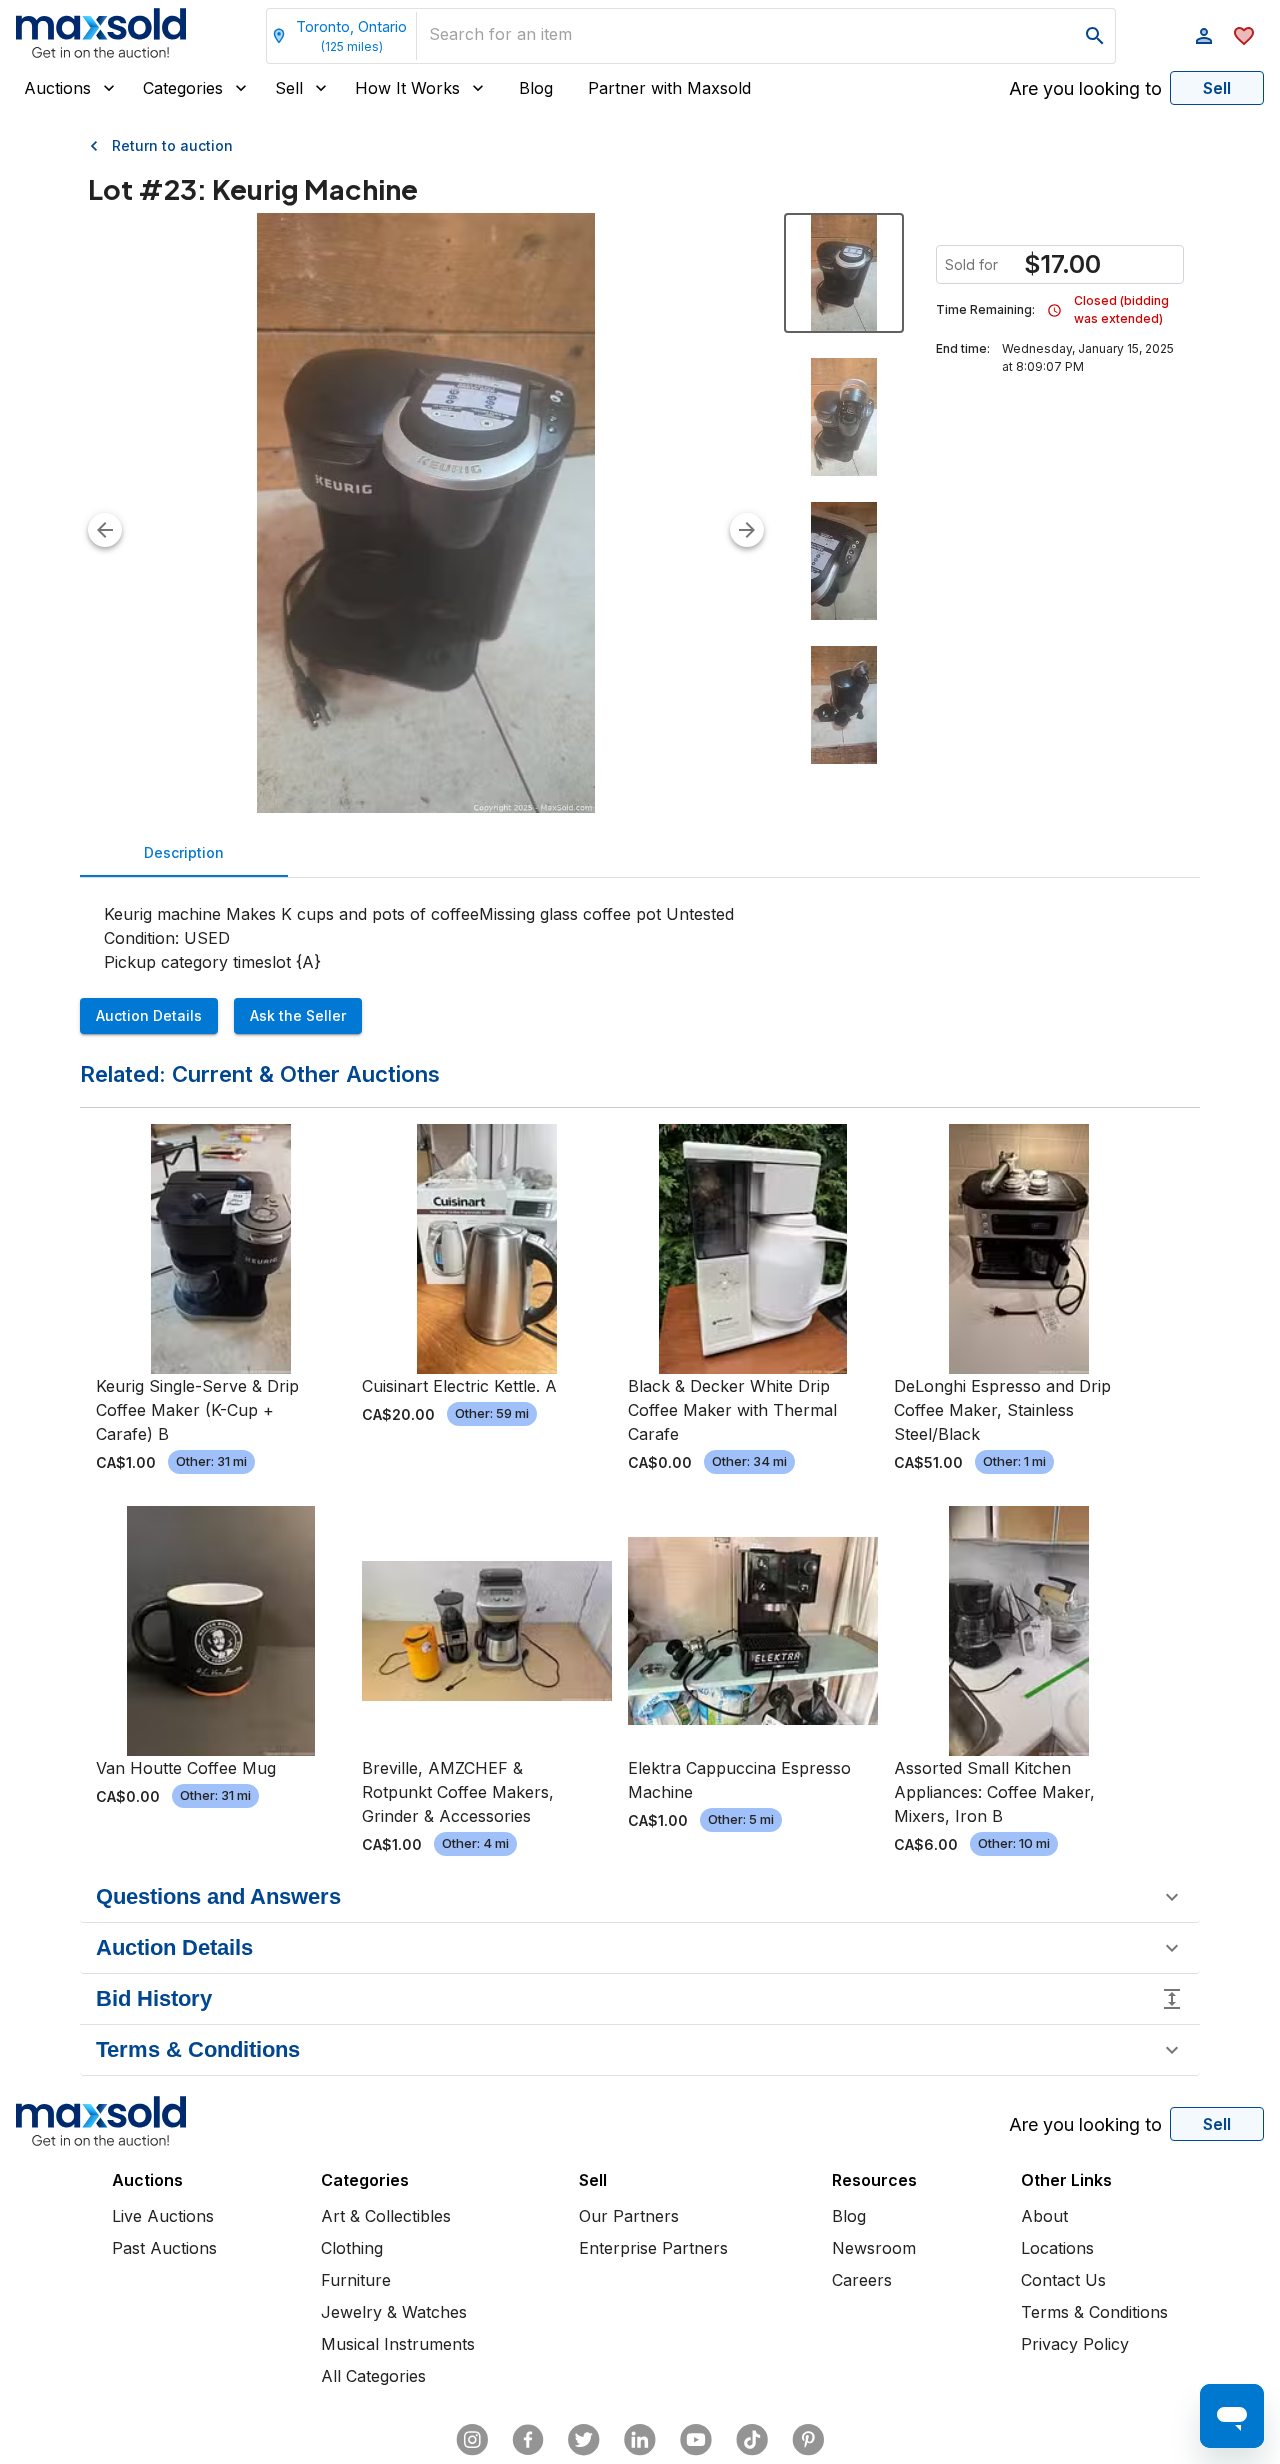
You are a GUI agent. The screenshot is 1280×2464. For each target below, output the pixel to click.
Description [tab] (184, 852)
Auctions (57, 88)
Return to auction (172, 145)
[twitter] (584, 2440)
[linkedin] (640, 2440)
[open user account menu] (1204, 36)
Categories (183, 88)
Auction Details (149, 1015)
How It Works (407, 88)
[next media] (747, 530)
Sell (289, 88)
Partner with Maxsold (669, 88)
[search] (1095, 36)
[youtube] (696, 2440)
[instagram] (472, 2440)
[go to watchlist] (1244, 36)
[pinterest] (808, 2440)
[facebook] (528, 2440)
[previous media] (105, 530)
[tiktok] (752, 2440)
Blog (536, 88)
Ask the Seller (298, 1015)
